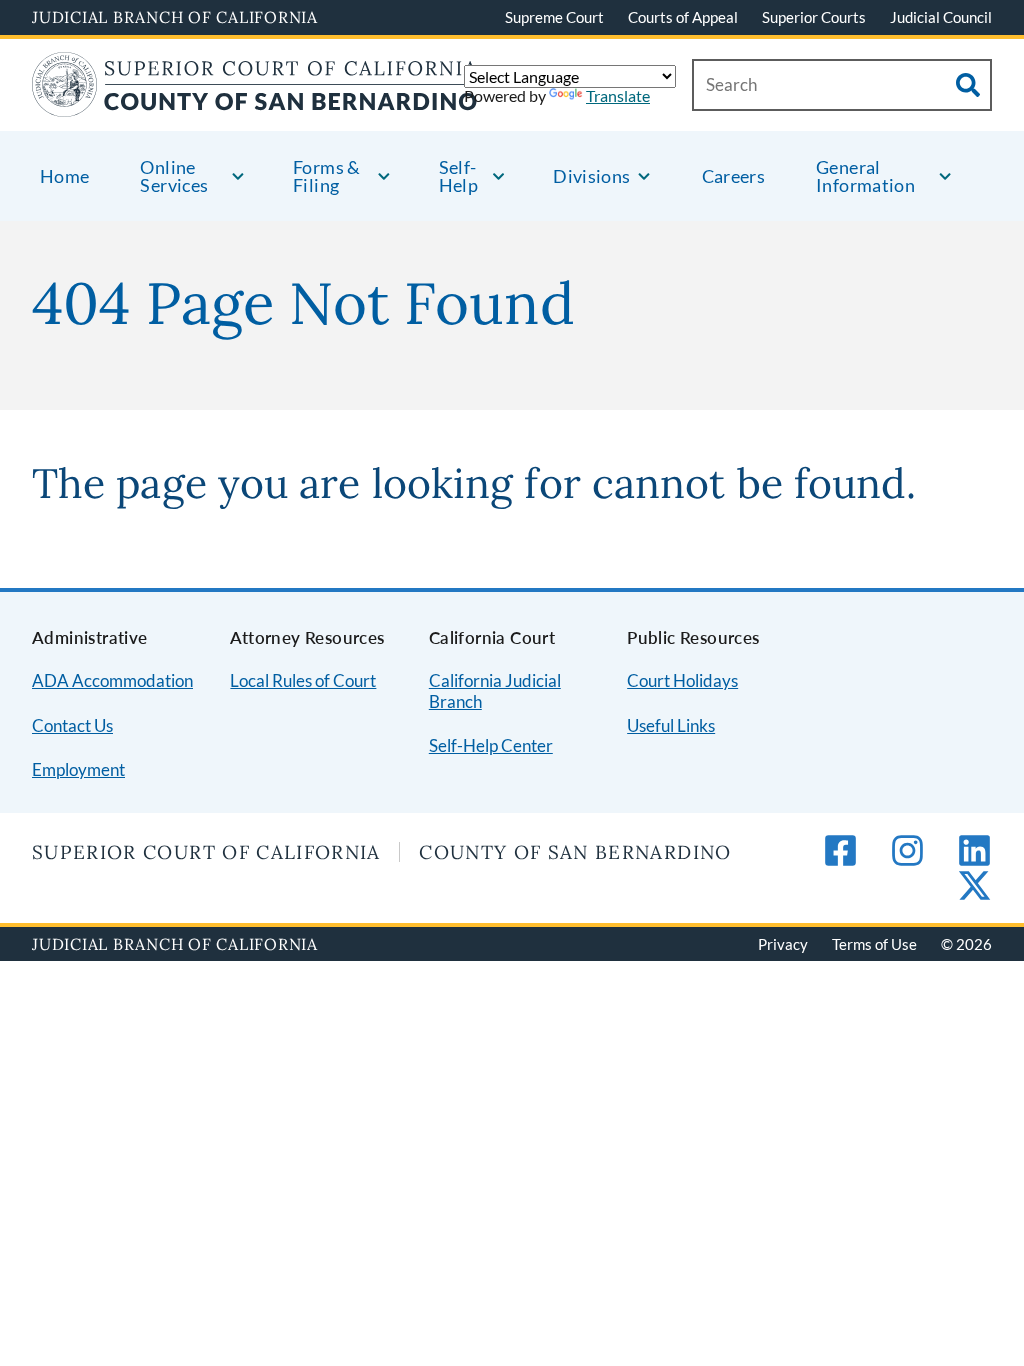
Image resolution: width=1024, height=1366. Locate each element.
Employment (78, 769)
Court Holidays (682, 680)
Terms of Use (874, 944)
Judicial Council (941, 17)
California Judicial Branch (495, 691)
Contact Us (72, 725)
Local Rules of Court (303, 680)
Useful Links (671, 725)
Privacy (783, 944)
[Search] (968, 85)
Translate (618, 95)
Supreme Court (554, 17)
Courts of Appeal (683, 17)
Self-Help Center (491, 745)
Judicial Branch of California (175, 17)
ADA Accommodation (112, 680)
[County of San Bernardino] (255, 104)
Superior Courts (814, 17)
